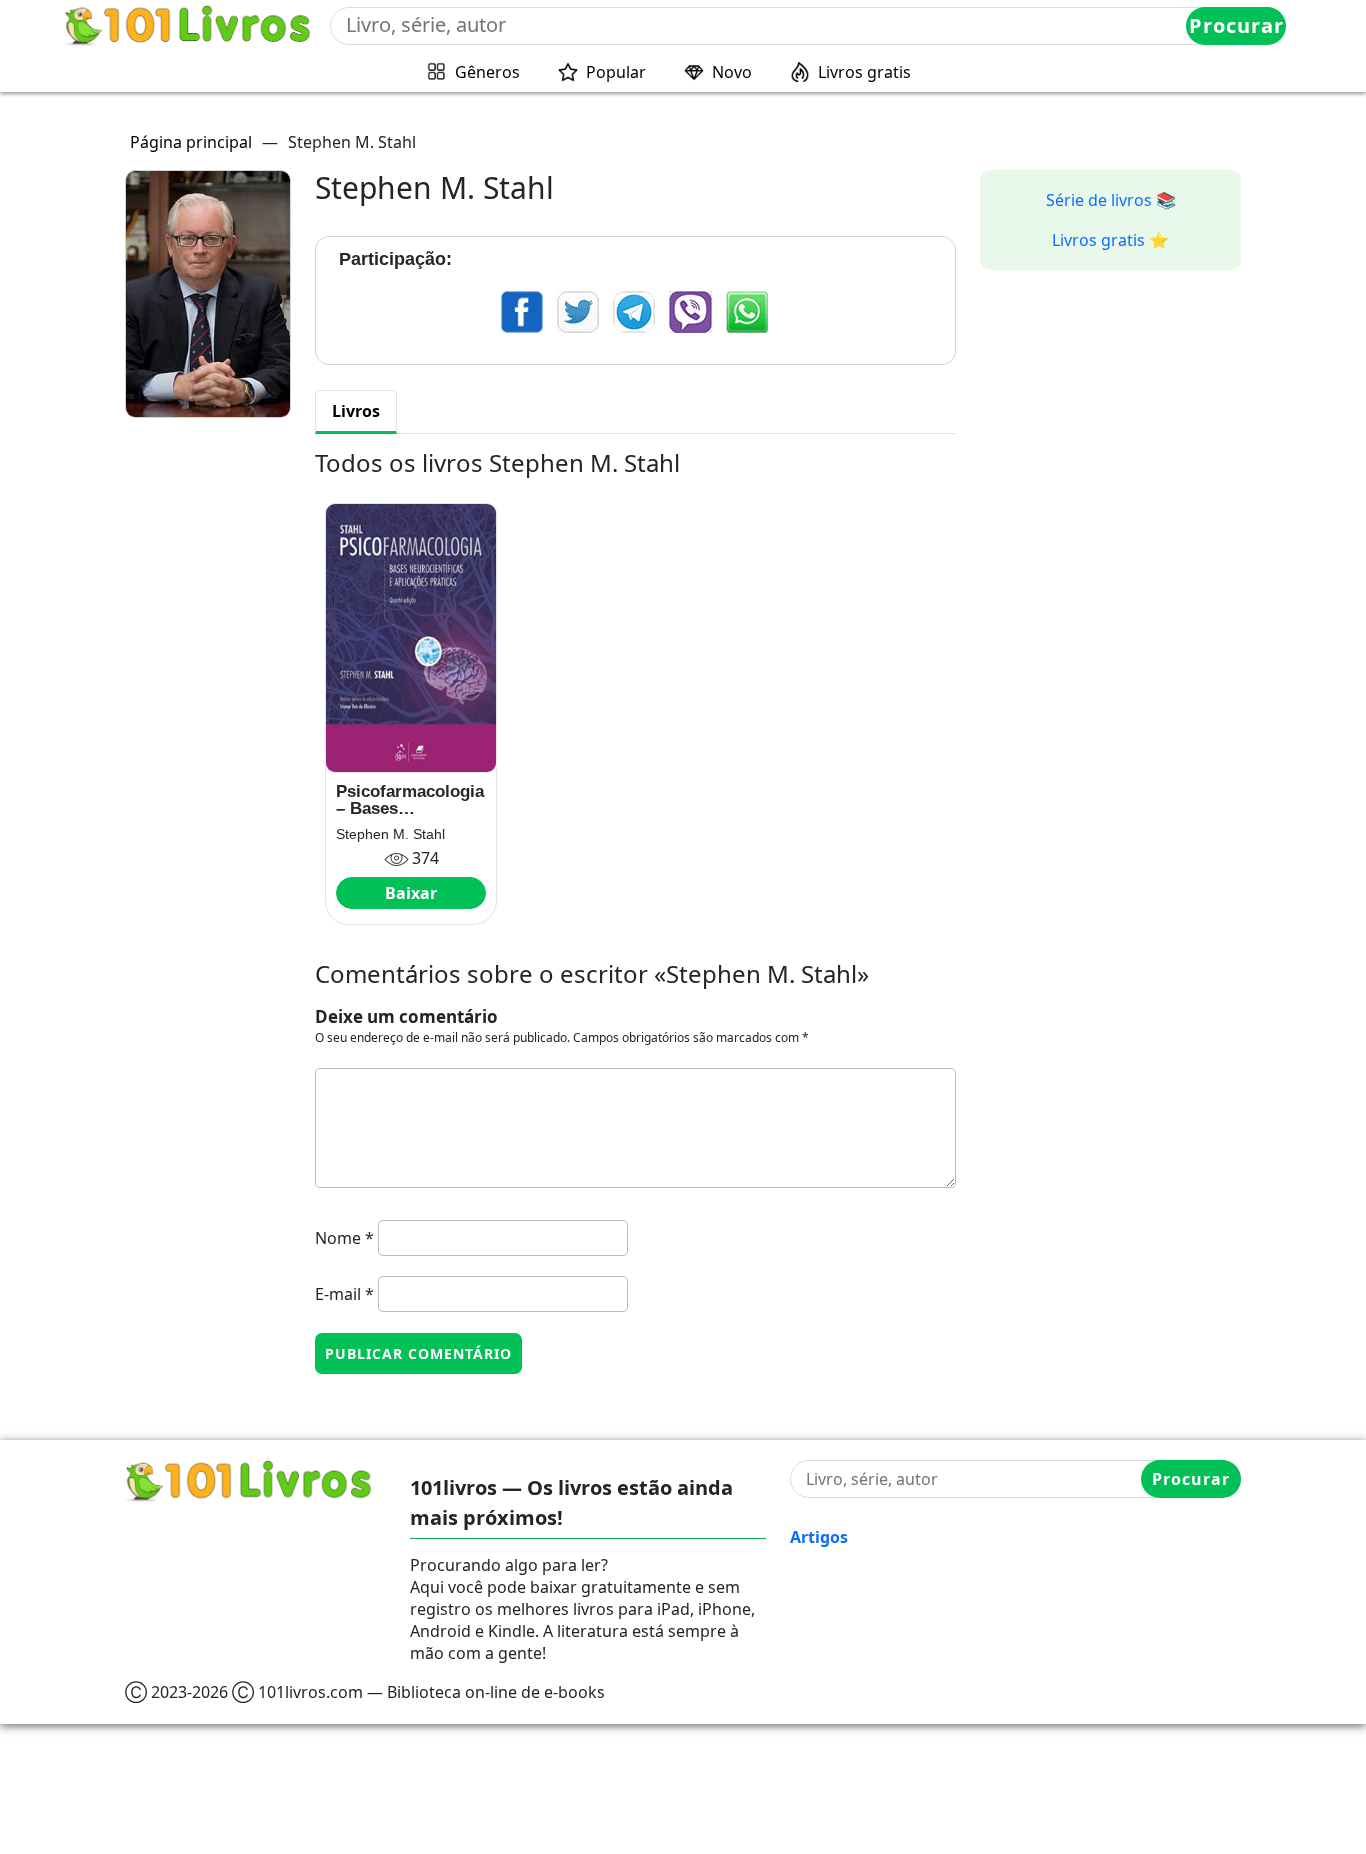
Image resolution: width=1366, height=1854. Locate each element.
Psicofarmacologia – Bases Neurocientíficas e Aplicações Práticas (410, 800)
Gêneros (487, 72)
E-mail (344, 1294)
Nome (344, 1238)
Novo (732, 72)
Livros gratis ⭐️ (1110, 240)
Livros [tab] (356, 411)
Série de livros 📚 (1111, 200)
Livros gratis (864, 72)
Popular (616, 72)
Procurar (1236, 25)
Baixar (411, 893)
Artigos (819, 1537)
